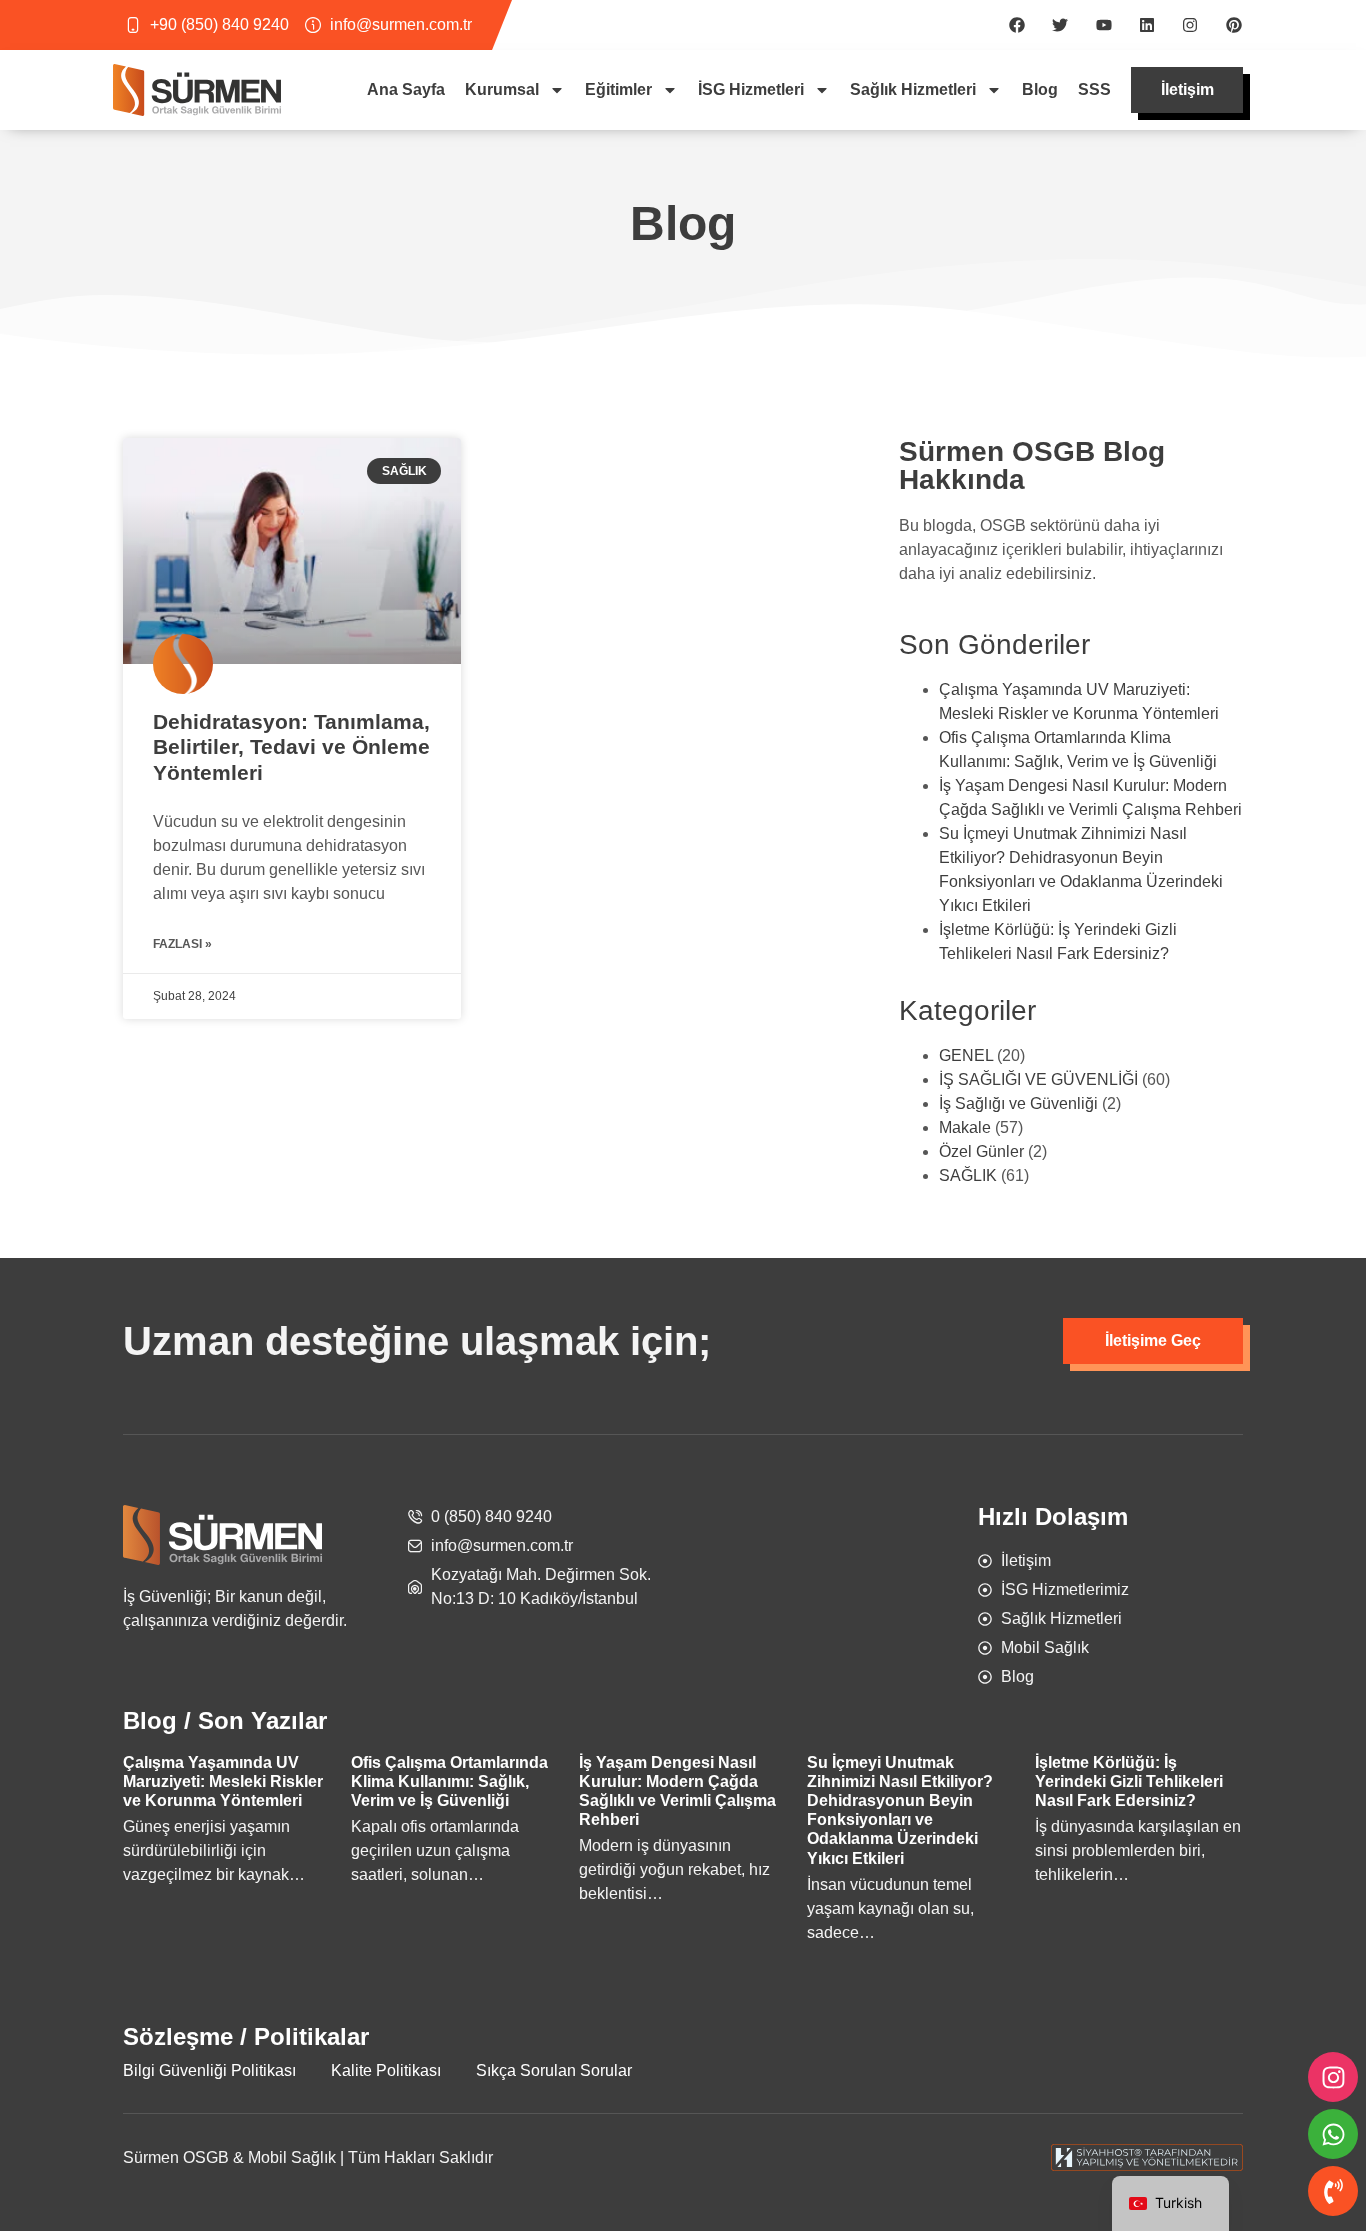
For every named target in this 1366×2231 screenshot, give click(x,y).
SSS (1094, 89)
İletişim (1187, 89)
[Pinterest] (1234, 25)
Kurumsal (502, 89)
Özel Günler (981, 1151)
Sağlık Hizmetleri (913, 89)
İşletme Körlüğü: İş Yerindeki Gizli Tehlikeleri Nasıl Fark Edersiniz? (1129, 1781)
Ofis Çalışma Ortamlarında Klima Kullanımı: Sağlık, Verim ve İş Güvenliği (449, 1781)
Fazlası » (182, 944)
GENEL (966, 1055)
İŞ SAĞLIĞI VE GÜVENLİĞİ (1038, 1079)
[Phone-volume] (1333, 2191)
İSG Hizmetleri (751, 89)
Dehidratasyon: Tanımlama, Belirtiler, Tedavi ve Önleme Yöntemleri (291, 746)
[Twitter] (1060, 25)
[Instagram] (1190, 25)
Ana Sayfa (406, 89)
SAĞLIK (968, 1175)
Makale (965, 1127)
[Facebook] (1017, 25)
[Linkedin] (1147, 25)
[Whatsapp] (1333, 2134)
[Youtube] (1103, 25)
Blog (1040, 89)
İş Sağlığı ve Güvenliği (1018, 1103)
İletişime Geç (1153, 1340)
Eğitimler (618, 89)
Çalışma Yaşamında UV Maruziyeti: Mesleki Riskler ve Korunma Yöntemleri (223, 1781)
